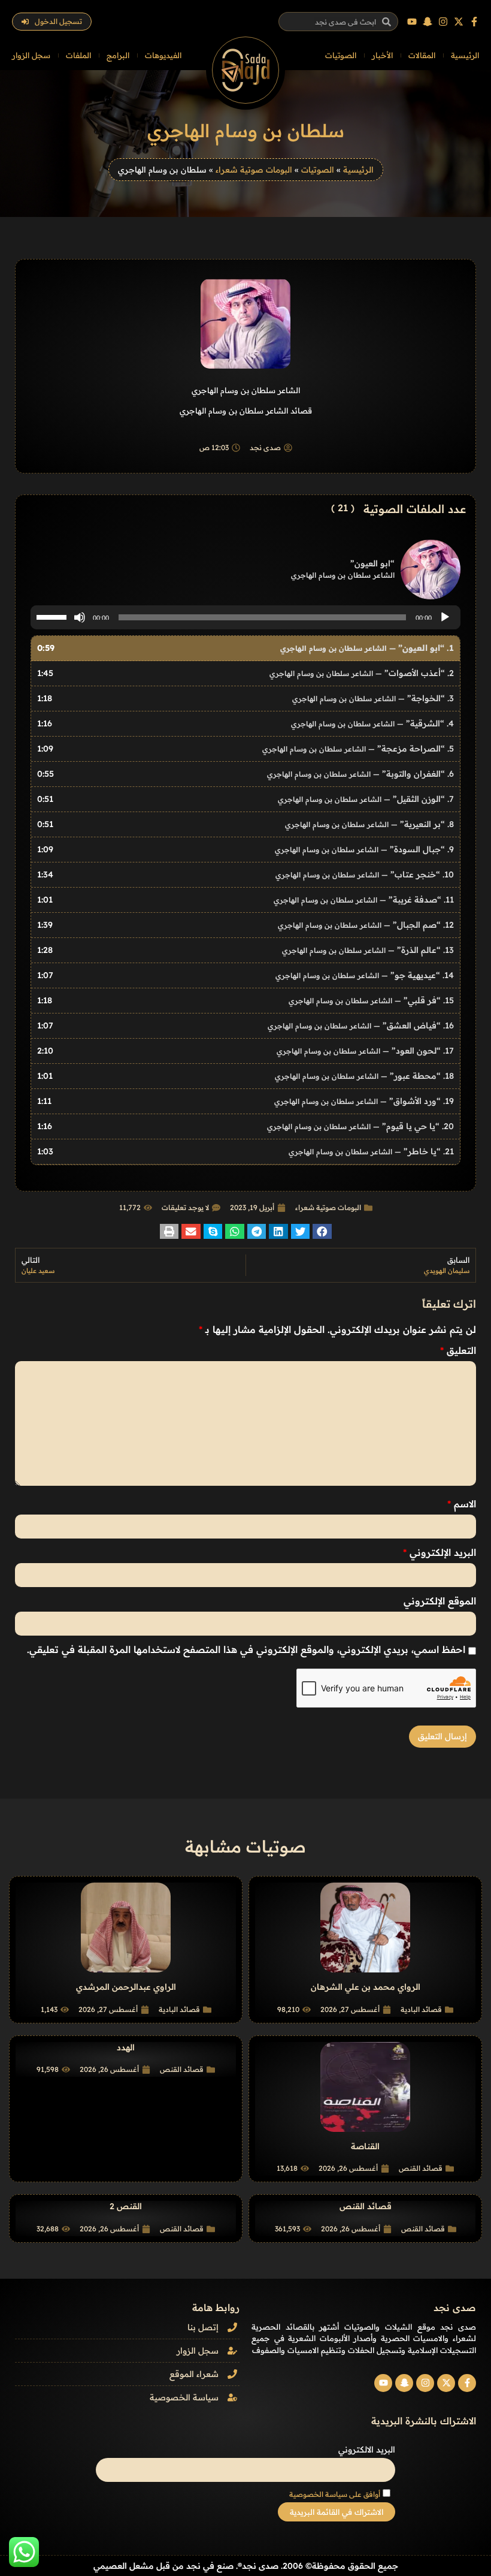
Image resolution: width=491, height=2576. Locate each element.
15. (371, 1000)
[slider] (53, 616)
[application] (245, 617)
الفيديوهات (163, 55)
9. (364, 849)
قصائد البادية (421, 2009)
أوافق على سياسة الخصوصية (335, 2494)
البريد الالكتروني (367, 2450)
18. (364, 1076)
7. (366, 799)
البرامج (118, 55)
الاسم (462, 1504)
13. (368, 950)
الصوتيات (341, 55)
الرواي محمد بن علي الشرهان (366, 1987)
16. (361, 1025)
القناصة (365, 2146)
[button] (322, 1231)
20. (360, 1126)
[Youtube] (412, 22)
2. (362, 673)
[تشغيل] (445, 617)
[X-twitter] (459, 22)
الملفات (78, 55)
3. (373, 698)
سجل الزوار (31, 55)
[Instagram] (443, 22)
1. (367, 648)
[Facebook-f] (474, 22)
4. (372, 723)
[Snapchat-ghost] (428, 22)
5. (358, 749)
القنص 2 (126, 2206)
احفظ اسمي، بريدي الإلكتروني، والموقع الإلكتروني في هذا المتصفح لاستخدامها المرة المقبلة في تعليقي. (246, 1649)
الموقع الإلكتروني (440, 1601)
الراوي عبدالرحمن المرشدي (126, 1987)
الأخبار (382, 55)
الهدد (126, 2047)
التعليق (458, 1350)
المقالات (422, 55)
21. (371, 1151)
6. (360, 774)
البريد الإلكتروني (440, 1552)
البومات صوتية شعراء (254, 169)
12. (366, 925)
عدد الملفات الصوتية (415, 509)
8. (369, 824)
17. (365, 1051)
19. (364, 1101)
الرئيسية (465, 55)
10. (365, 874)
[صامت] (80, 617)
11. (364, 900)
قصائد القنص (421, 2168)
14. (365, 975)
